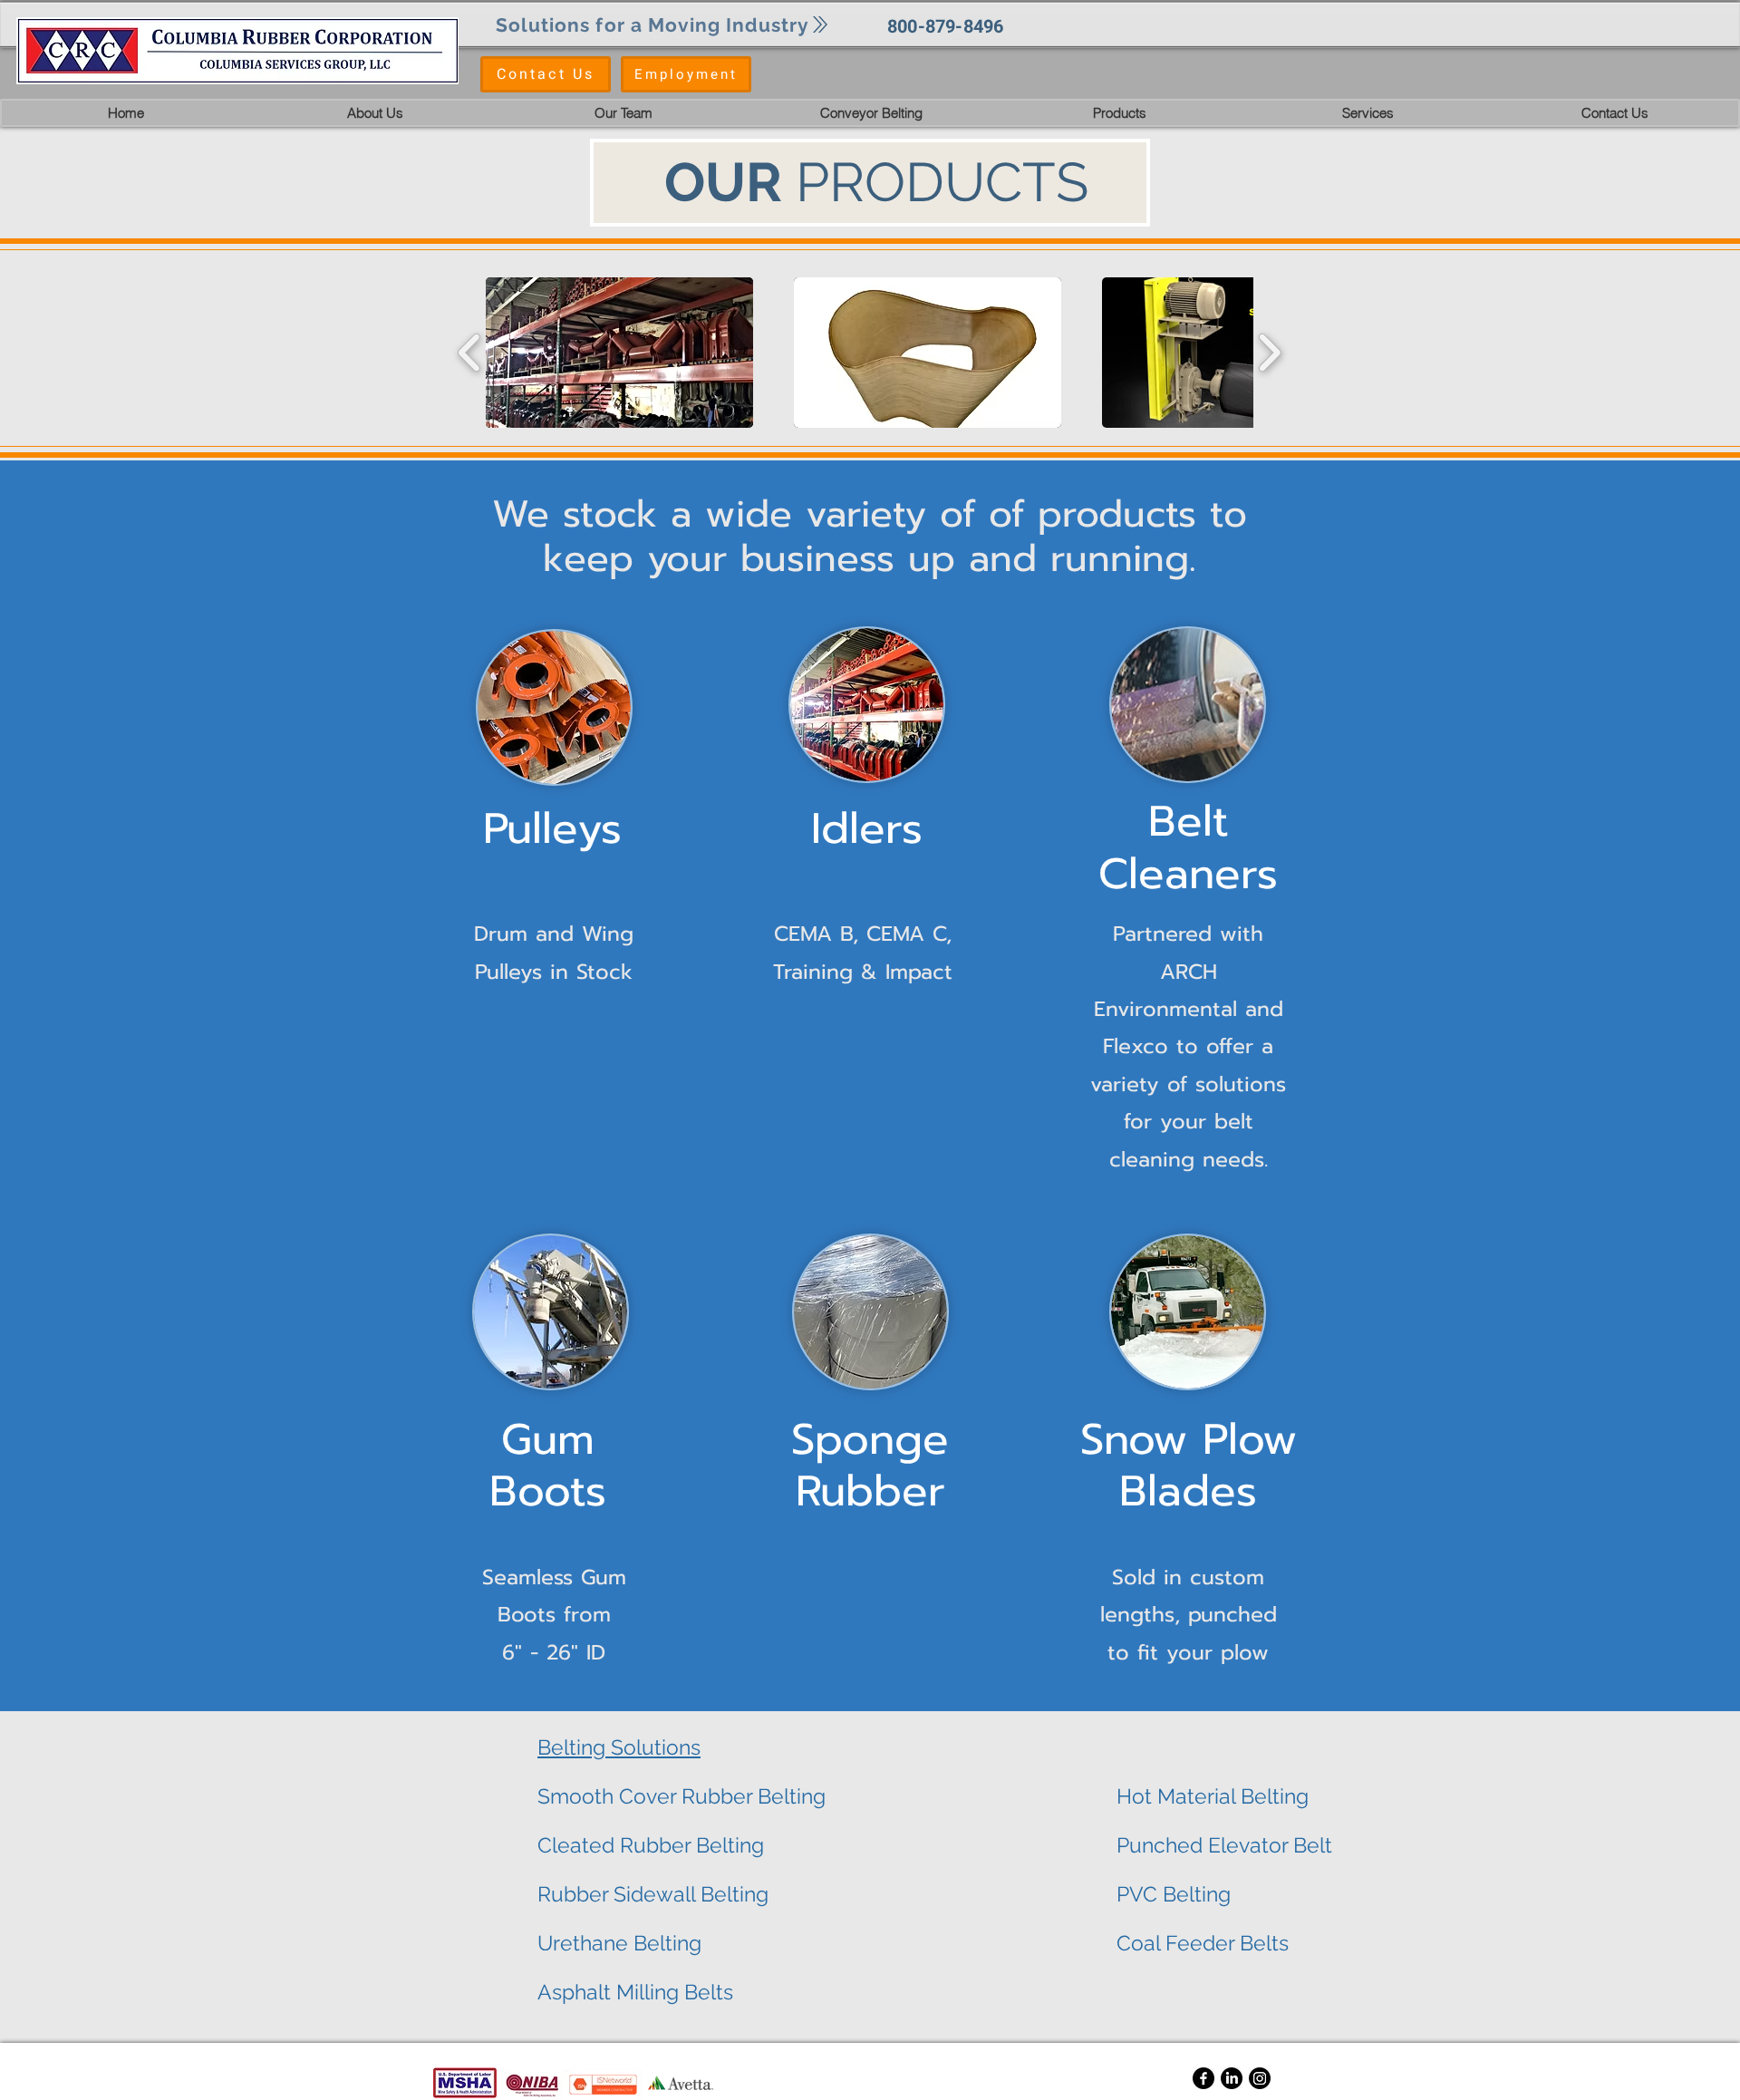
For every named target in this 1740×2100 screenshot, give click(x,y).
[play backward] (470, 353)
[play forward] (1269, 353)
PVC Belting (1174, 1894)
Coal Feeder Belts (1203, 1943)
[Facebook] (1203, 2078)
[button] (871, 113)
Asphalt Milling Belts (635, 1992)
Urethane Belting (619, 1943)
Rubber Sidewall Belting (653, 1894)
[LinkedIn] (1232, 2078)
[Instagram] (1260, 2078)
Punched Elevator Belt (1224, 1845)
